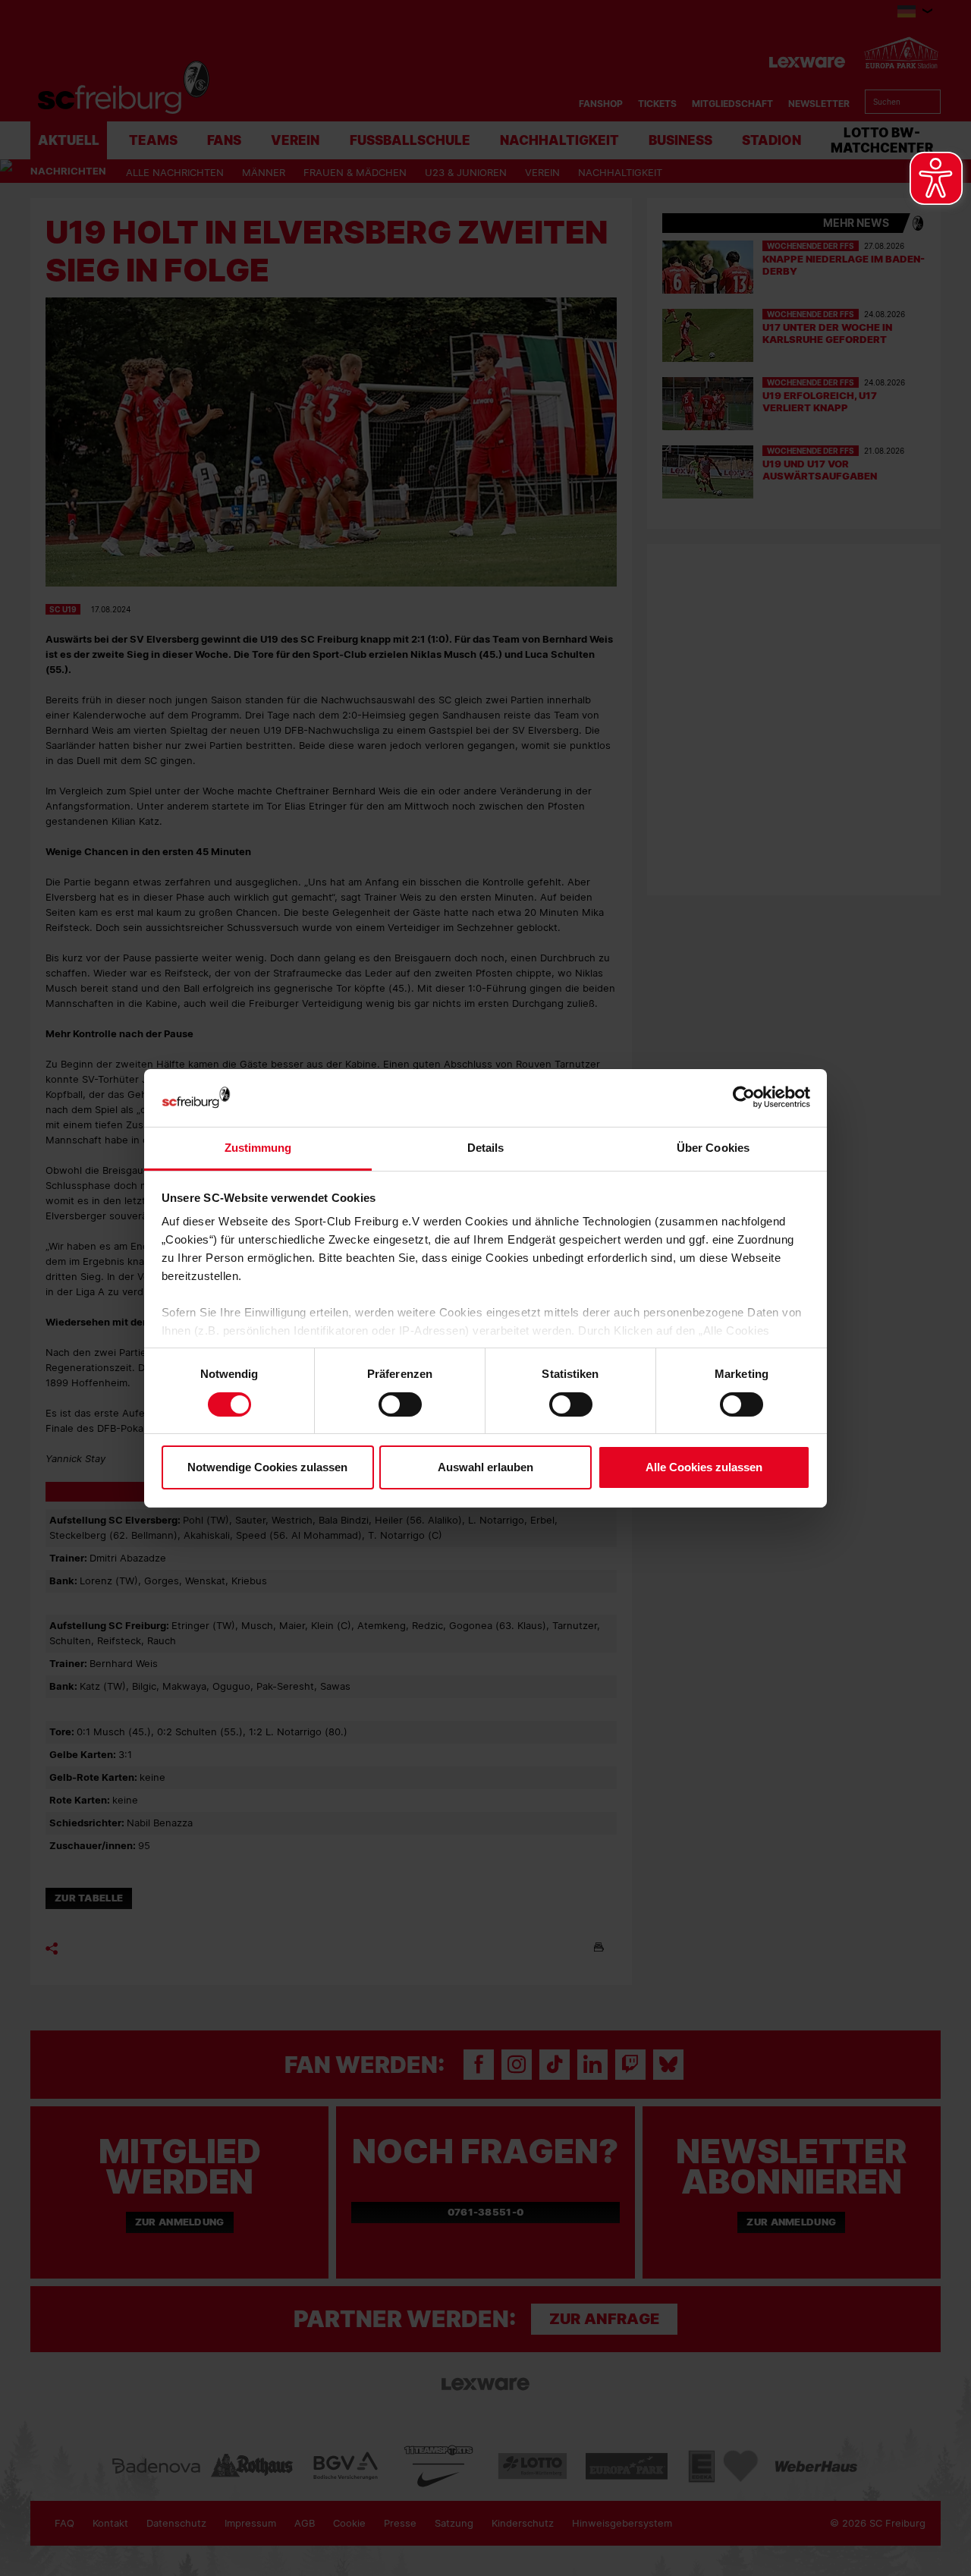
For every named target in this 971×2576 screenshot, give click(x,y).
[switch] (400, 1404)
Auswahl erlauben (485, 1467)
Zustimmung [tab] (258, 1148)
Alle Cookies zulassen (704, 1467)
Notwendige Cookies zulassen (267, 1467)
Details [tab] (486, 1148)
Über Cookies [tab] (713, 1148)
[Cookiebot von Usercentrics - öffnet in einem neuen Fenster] (744, 1098)
